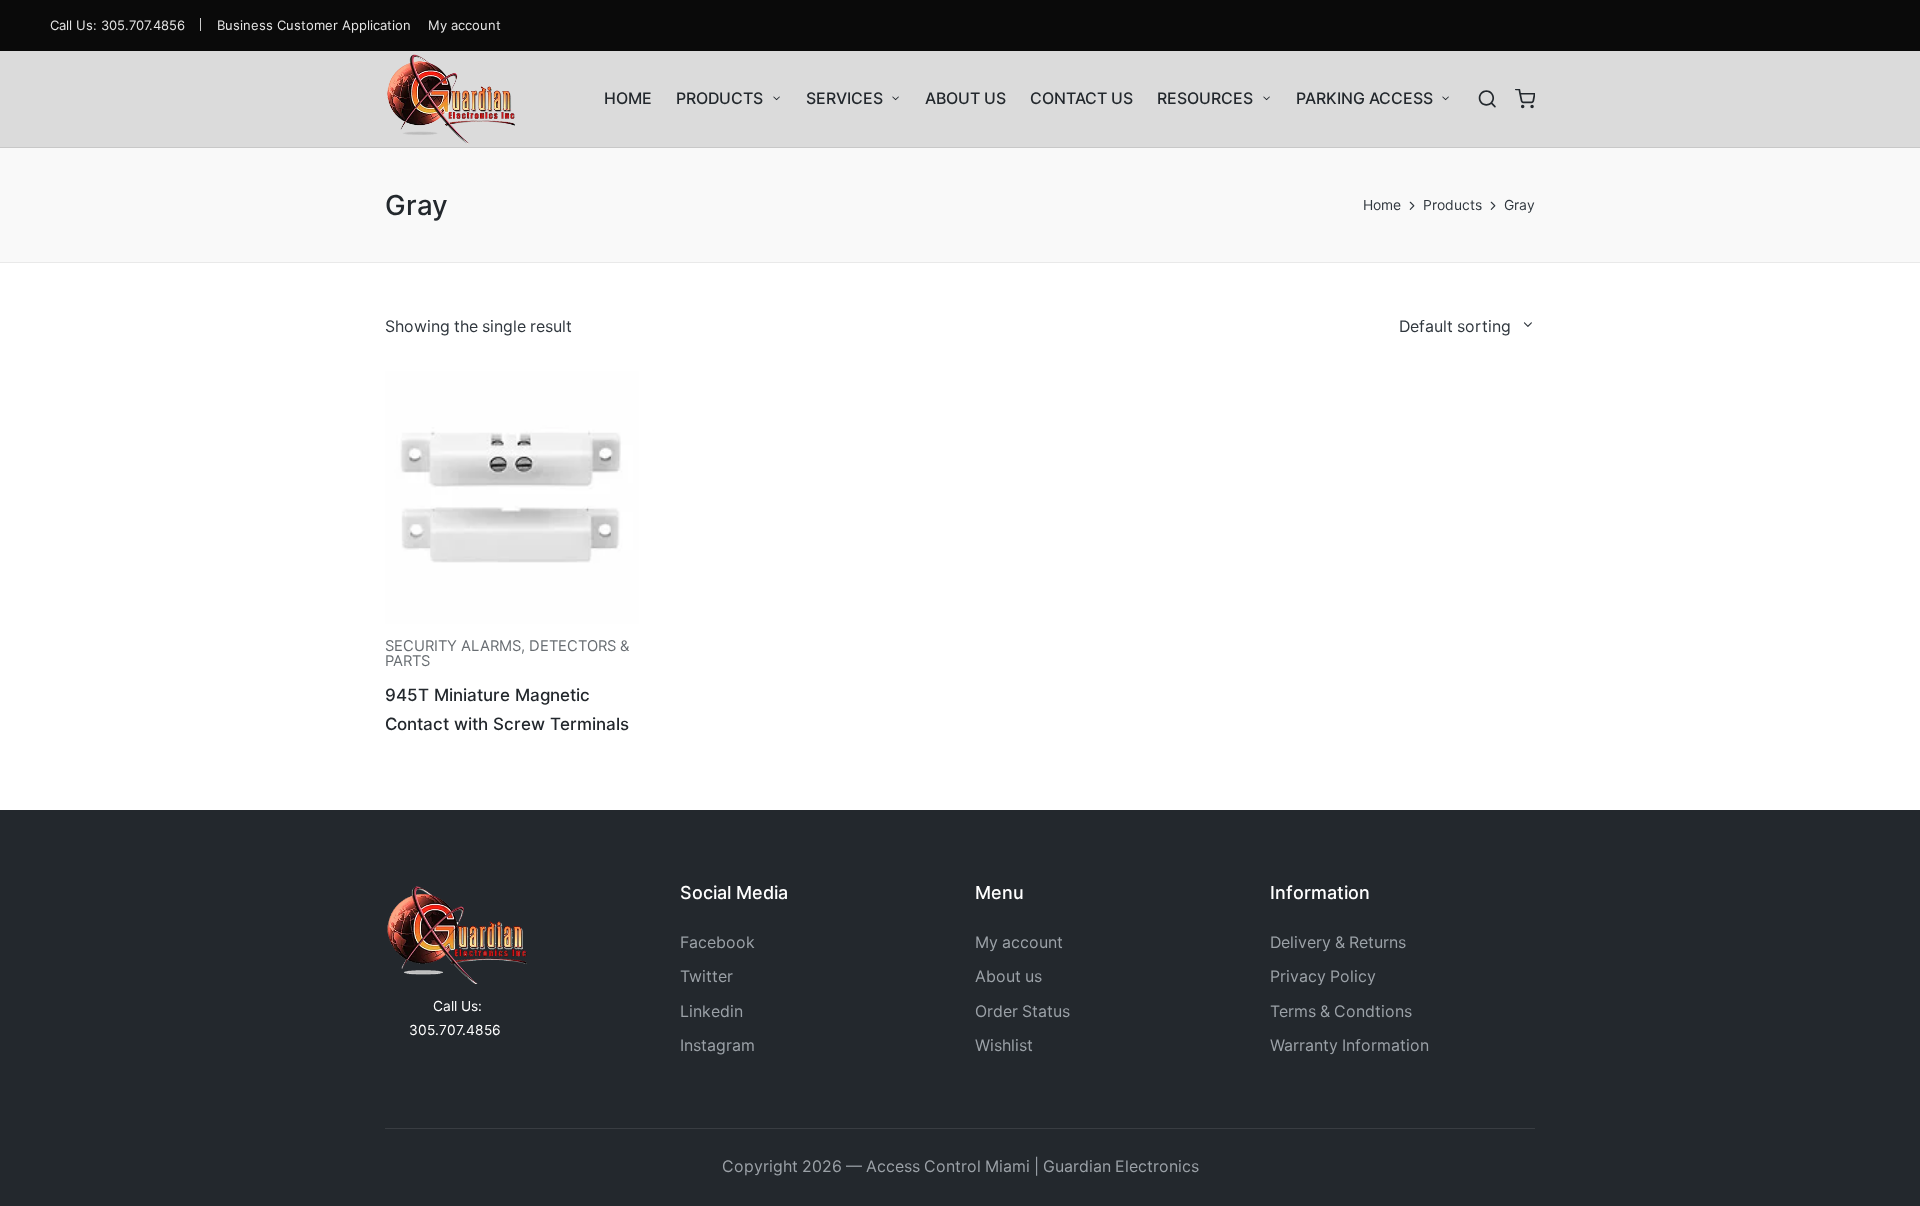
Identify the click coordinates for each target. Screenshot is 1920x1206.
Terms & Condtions (1341, 1011)
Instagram (717, 1045)
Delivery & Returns (1338, 942)
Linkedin (711, 1011)
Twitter (706, 976)
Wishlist (1004, 1045)
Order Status (1022, 1011)
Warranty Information (1349, 1045)
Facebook (717, 942)
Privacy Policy (1323, 976)
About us (1008, 976)
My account (1019, 942)
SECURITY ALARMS (453, 646)
